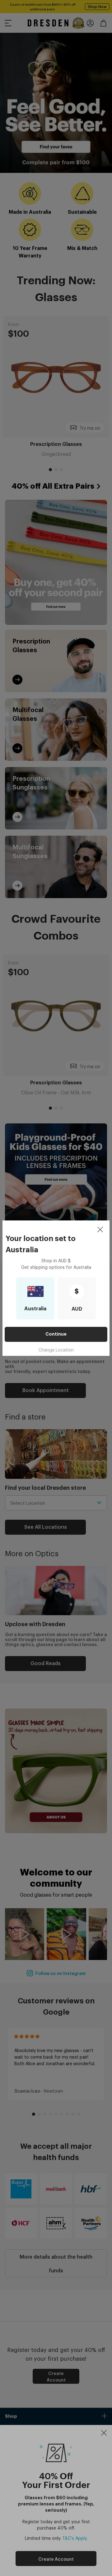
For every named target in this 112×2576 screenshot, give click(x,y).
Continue (56, 1334)
